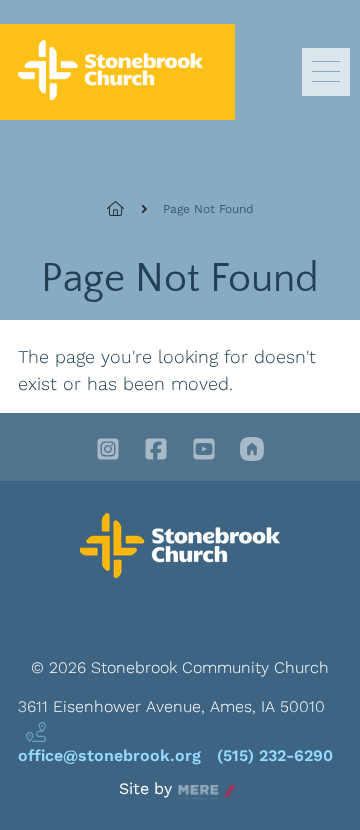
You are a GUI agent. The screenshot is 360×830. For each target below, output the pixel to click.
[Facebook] (156, 451)
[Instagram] (108, 451)
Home (127, 209)
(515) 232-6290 (275, 755)
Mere (197, 789)
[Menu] (326, 72)
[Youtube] (204, 451)
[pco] (252, 451)
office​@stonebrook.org (109, 755)
